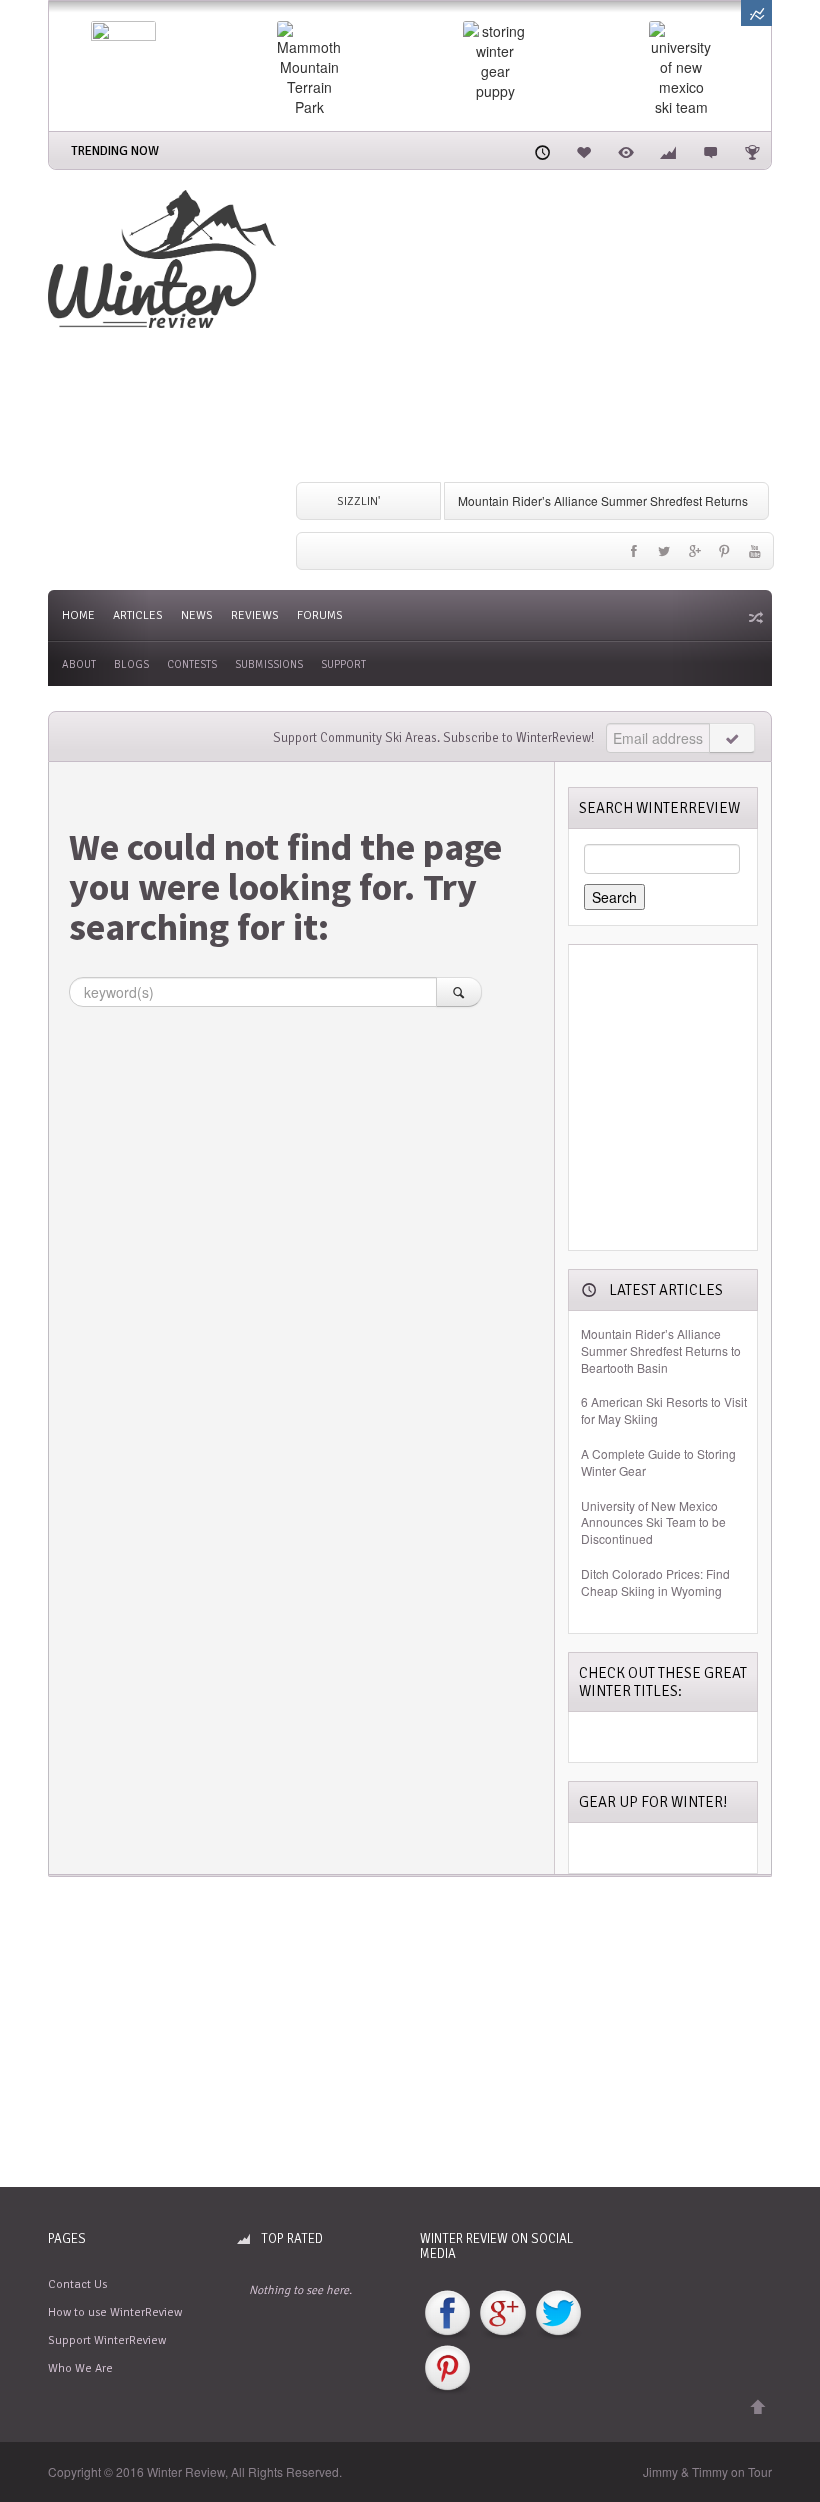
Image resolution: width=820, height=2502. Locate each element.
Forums (320, 615)
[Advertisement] (534, 330)
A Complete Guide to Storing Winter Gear (658, 1462)
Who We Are (80, 2368)
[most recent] (542, 150)
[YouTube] (755, 556)
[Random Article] (754, 617)
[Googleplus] (694, 556)
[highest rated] (668, 150)
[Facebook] (634, 556)
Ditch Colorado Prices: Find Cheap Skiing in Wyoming (655, 1582)
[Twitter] (664, 556)
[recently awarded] (752, 150)
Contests (192, 664)
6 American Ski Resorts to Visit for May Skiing (664, 1410)
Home (78, 615)
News (197, 615)
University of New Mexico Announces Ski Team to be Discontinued (653, 1523)
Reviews (255, 615)
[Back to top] (758, 2407)
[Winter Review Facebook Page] (447, 2313)
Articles (138, 615)
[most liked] (584, 150)
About (79, 664)
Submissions (269, 664)
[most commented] (710, 150)
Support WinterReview (107, 2340)
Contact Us (77, 2284)
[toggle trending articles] (756, 13)
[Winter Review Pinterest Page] (447, 2369)
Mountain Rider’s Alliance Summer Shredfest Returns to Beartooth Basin (661, 1351)
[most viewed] (626, 150)
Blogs (131, 664)
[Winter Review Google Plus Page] (502, 2313)
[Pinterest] (725, 556)
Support (343, 664)
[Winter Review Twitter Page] (558, 2313)
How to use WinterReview (115, 2312)
